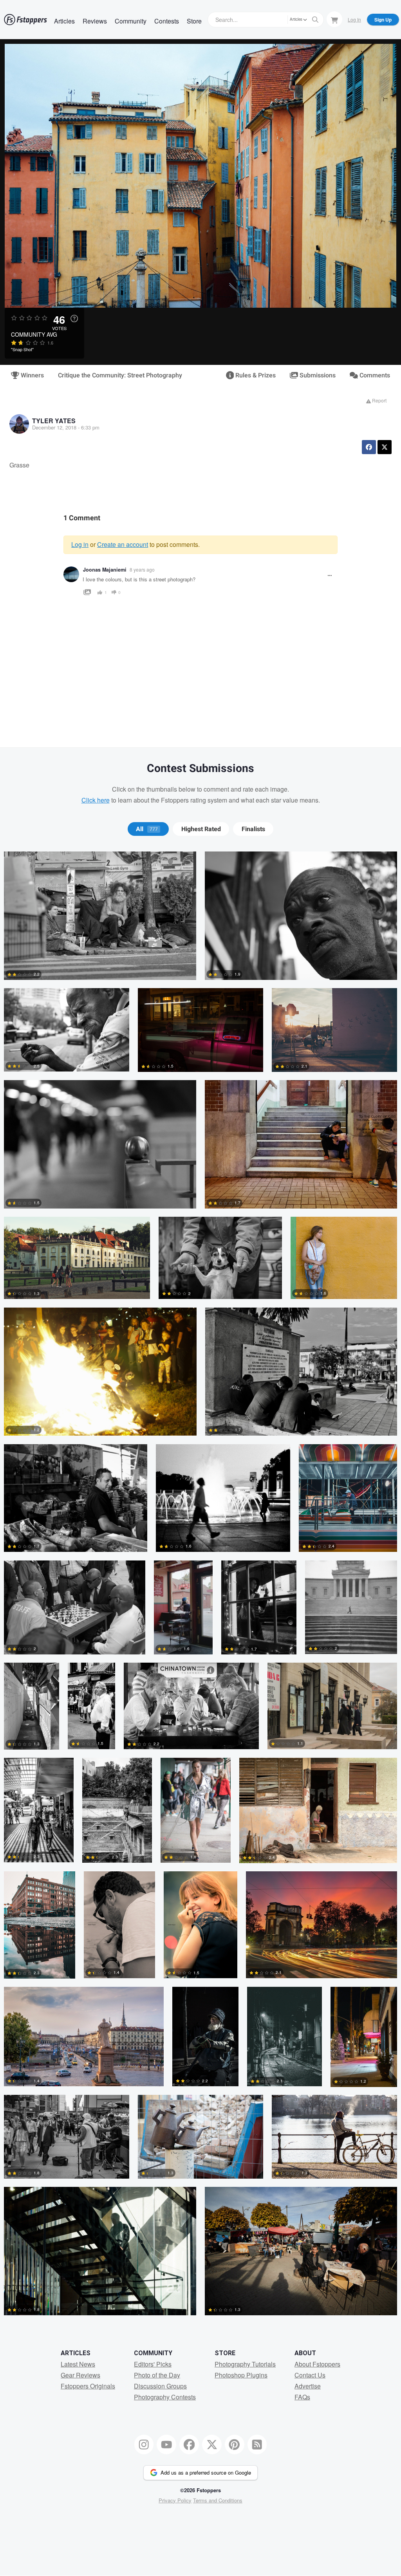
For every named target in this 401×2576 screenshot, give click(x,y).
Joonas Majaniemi (105, 570)
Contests (167, 21)
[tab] (148, 829)
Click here (96, 800)
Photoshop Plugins (241, 2375)
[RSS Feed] (257, 2444)
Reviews (95, 21)
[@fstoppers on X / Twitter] (212, 2444)
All (147, 829)
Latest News (78, 2364)
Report (379, 400)
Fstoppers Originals (88, 2386)
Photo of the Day (157, 2375)
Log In (354, 19)
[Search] (315, 20)
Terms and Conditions (218, 2500)
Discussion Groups (160, 2386)
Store (194, 21)
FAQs (302, 2397)
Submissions (317, 375)
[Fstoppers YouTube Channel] (166, 2444)
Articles (64, 21)
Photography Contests (165, 2397)
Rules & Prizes (255, 375)
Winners (32, 375)
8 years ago (142, 569)
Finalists (253, 829)
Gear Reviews (80, 2375)
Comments (374, 375)
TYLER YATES (54, 421)
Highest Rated (201, 829)
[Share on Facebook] (369, 447)
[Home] (25, 20)
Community (131, 21)
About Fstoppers (317, 2364)
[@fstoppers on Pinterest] (235, 2444)
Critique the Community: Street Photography (120, 375)
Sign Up (383, 20)
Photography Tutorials (245, 2364)
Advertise (308, 2386)
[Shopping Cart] (334, 19)
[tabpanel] (200, 1587)
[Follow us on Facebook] (189, 2444)
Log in (80, 544)
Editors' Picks (153, 2364)
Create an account (123, 544)
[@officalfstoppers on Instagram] (144, 2444)
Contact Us (310, 2375)
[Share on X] (385, 447)
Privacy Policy (175, 2500)
